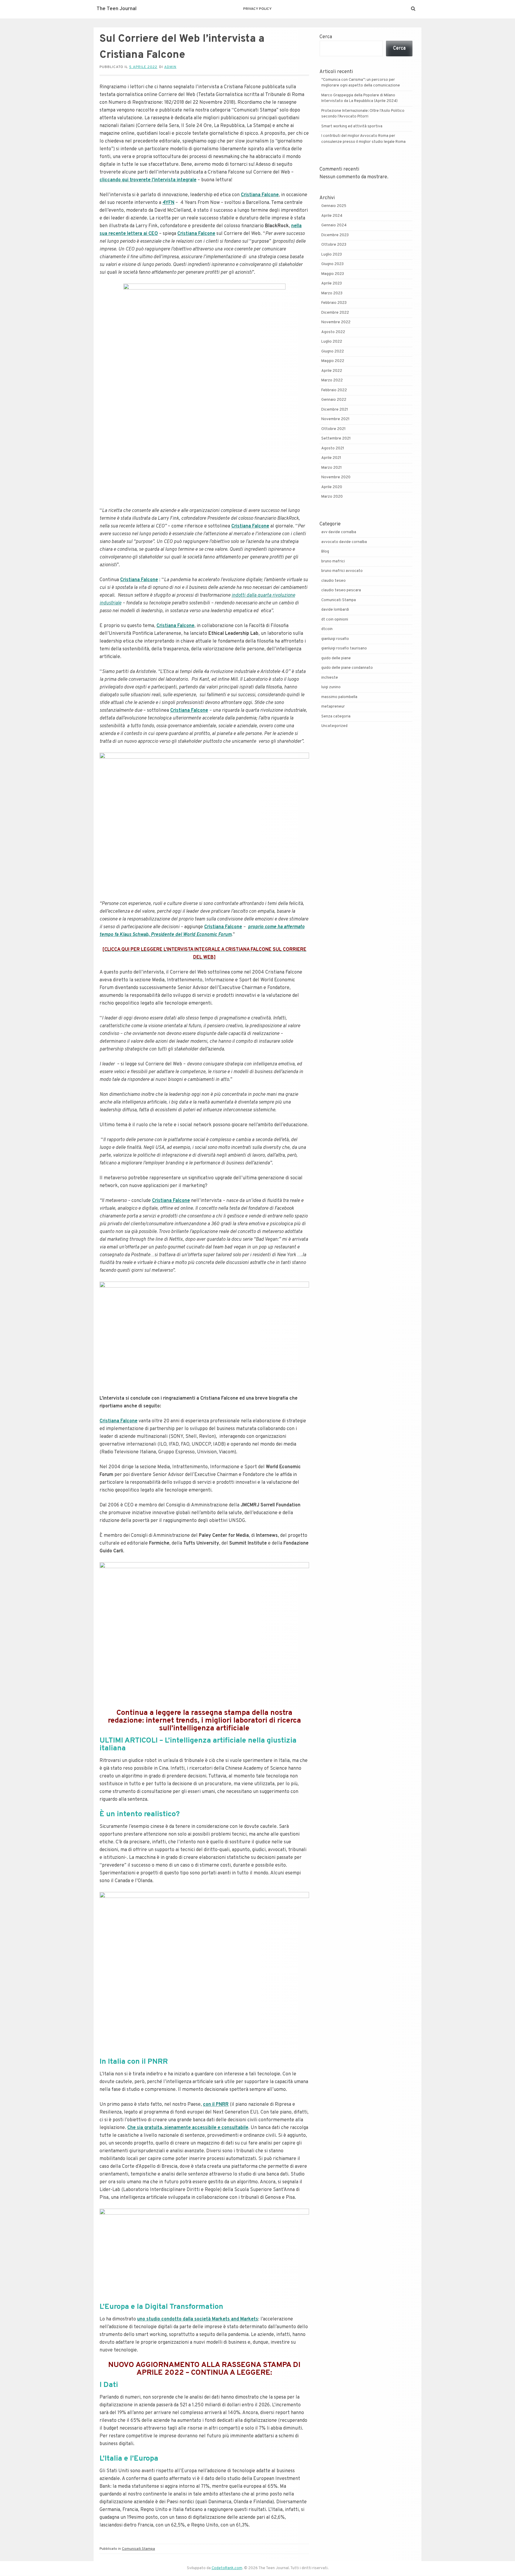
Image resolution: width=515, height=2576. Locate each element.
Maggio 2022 (333, 361)
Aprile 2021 (331, 458)
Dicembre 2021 (335, 410)
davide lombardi (335, 610)
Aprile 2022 (332, 371)
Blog (325, 552)
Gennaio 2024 (334, 225)
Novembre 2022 (336, 322)
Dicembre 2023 (335, 235)
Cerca (326, 37)
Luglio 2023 (332, 255)
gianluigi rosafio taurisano (344, 649)
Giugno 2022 (333, 352)
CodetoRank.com (227, 2568)
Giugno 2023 (332, 264)
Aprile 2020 (332, 487)
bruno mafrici (333, 561)
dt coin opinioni (335, 620)
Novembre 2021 (335, 419)
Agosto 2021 (333, 448)
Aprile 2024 (332, 216)
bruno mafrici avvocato (342, 571)
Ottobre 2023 (334, 245)
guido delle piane (336, 658)
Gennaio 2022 (334, 400)
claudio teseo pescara (341, 590)
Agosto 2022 (333, 332)
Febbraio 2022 (334, 390)
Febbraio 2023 (334, 303)
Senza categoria (336, 717)
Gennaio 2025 (334, 206)
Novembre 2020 (336, 477)
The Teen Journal (117, 9)
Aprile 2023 (332, 284)
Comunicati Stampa (138, 2549)
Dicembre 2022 (335, 313)
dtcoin (327, 629)
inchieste (330, 678)
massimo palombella (339, 697)
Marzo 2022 (332, 380)
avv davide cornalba (339, 532)
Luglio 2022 (332, 342)
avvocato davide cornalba (344, 542)
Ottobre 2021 (333, 429)
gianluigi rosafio (335, 639)
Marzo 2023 (332, 293)
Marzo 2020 (332, 497)
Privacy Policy (257, 9)
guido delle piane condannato (347, 668)
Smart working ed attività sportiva (352, 126)
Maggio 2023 (333, 274)
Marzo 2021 (332, 468)
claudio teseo (333, 581)
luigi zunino (331, 687)
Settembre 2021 (336, 439)
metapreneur (333, 707)
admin (170, 67)
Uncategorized (334, 726)
